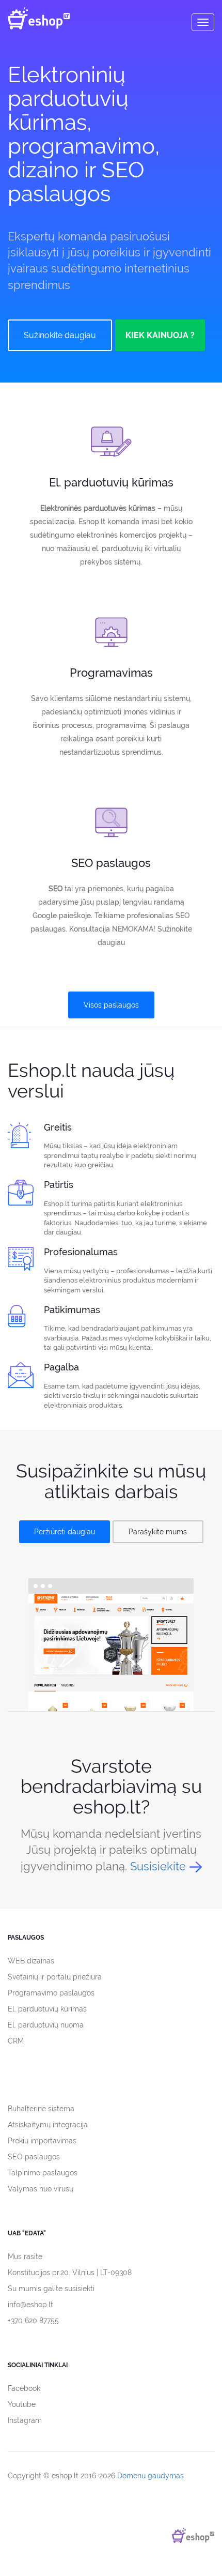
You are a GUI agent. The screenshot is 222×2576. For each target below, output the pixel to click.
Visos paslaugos (111, 1005)
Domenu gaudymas (150, 2476)
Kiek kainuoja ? (160, 335)
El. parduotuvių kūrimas (47, 2009)
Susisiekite (158, 1866)
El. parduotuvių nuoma (46, 2025)
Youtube (22, 2404)
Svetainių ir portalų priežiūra (55, 1977)
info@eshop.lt (30, 2305)
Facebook (24, 2388)
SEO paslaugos (34, 2157)
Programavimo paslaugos (51, 1993)
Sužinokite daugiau (60, 335)
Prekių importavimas (42, 2141)
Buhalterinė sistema (41, 2109)
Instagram (25, 2420)
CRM (16, 2041)
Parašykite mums (158, 1532)
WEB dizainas (31, 1961)
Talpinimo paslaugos (43, 2173)
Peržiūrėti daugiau (65, 1532)
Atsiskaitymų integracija (48, 2125)
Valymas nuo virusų (41, 2189)
